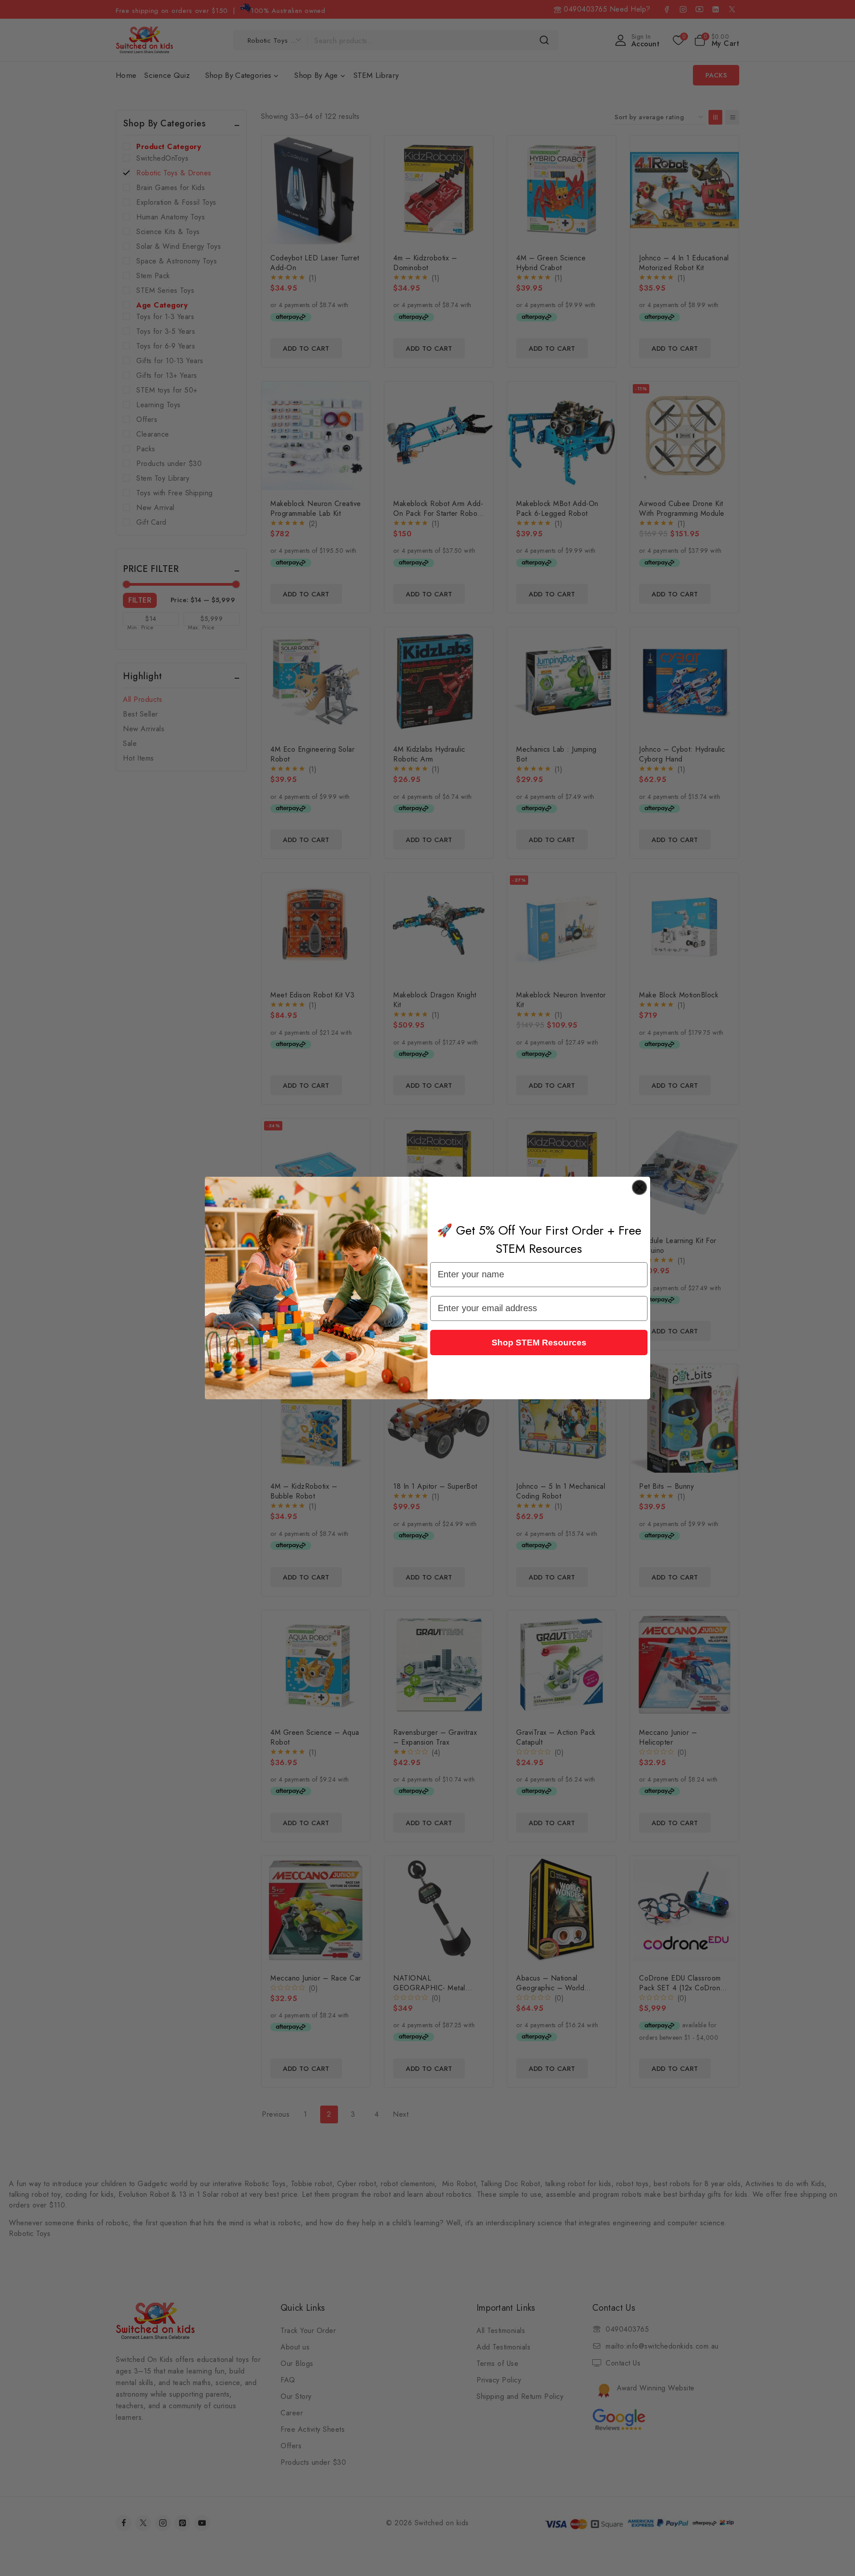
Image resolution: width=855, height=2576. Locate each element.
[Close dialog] (639, 1187)
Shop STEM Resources (539, 1343)
